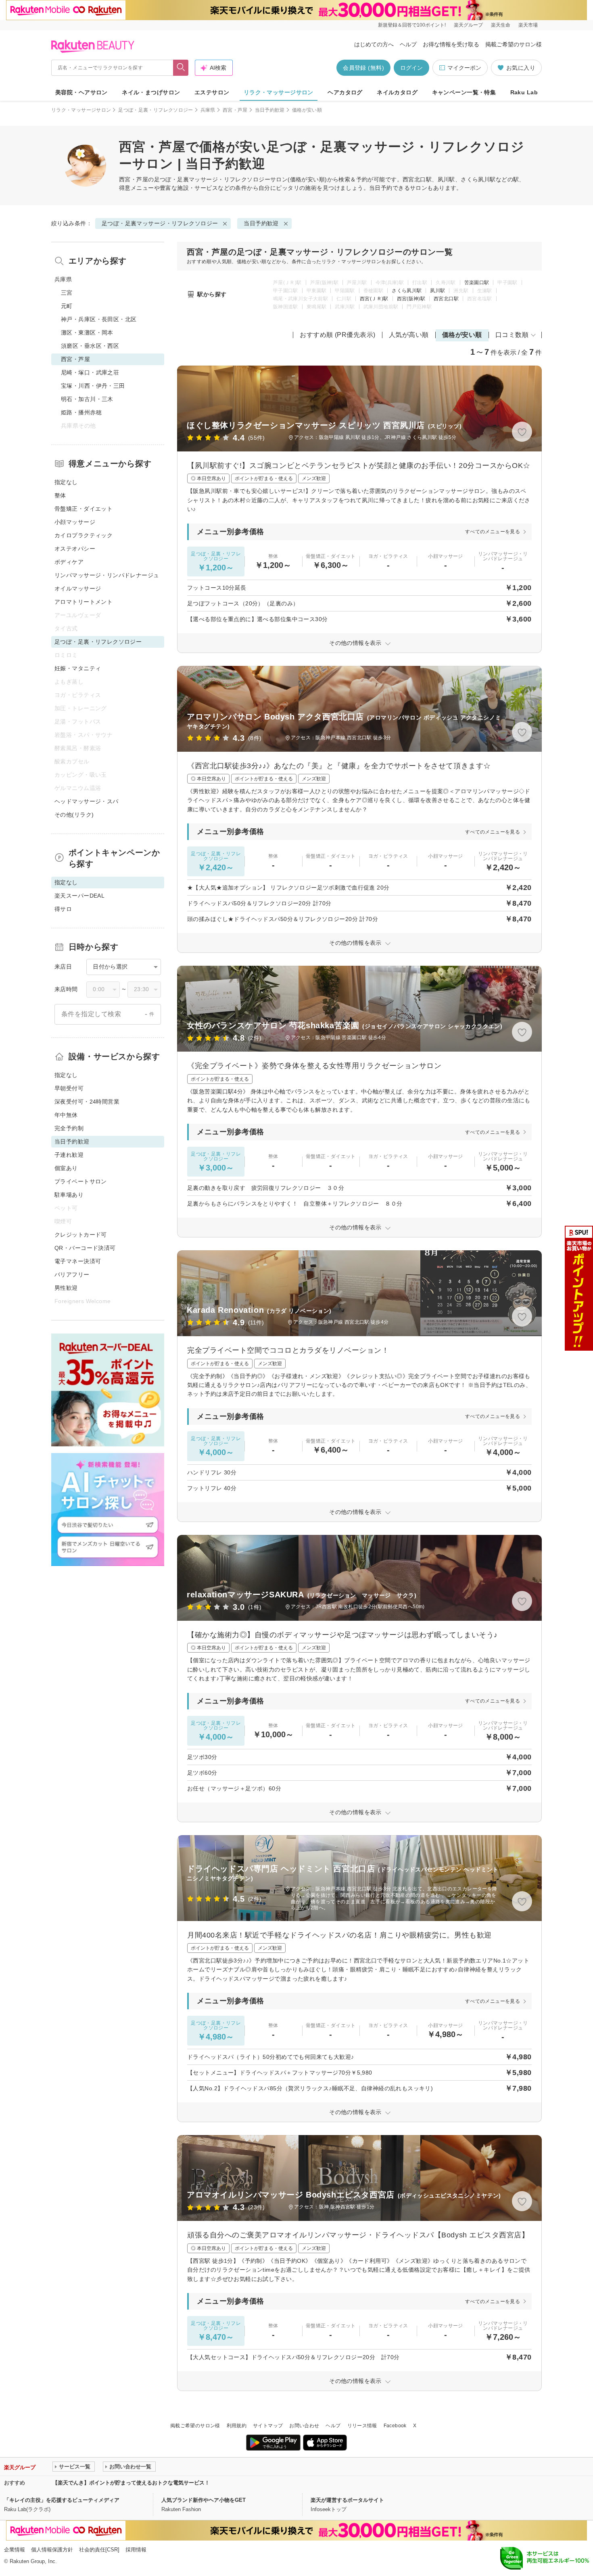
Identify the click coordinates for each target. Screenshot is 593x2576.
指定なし (66, 482)
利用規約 (237, 2426)
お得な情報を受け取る (451, 44)
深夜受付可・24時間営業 (87, 1102)
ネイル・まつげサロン (151, 92)
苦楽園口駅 (477, 283)
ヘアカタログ (345, 92)
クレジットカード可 (81, 1235)
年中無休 (66, 1115)
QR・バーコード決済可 (85, 1248)
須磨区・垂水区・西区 (90, 346)
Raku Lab (524, 92)
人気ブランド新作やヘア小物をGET (204, 2500)
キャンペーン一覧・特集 (464, 92)
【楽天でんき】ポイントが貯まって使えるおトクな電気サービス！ (131, 2483)
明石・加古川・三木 (87, 399)
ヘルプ (408, 44)
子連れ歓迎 (69, 1155)
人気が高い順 (409, 335)
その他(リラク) (74, 815)
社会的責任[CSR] (99, 2550)
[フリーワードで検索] (181, 68)
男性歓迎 (66, 1288)
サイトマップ (268, 2426)
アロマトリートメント (84, 602)
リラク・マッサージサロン (279, 92)
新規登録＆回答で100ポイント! (412, 25)
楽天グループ (468, 25)
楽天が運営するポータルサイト (347, 2500)
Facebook (395, 2426)
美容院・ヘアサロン (81, 92)
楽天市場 (528, 25)
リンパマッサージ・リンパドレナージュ (107, 575)
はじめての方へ (374, 44)
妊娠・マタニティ (78, 668)
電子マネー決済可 (78, 1261)
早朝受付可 (69, 1088)
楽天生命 (501, 25)
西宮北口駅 (446, 299)
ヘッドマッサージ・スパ (87, 801)
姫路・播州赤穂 (81, 412)
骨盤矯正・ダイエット (84, 509)
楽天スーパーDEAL (79, 896)
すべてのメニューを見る (493, 532)
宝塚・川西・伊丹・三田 (93, 386)
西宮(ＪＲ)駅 (374, 299)
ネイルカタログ (397, 92)
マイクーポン (464, 68)
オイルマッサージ (78, 588)
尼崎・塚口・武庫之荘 (90, 372)
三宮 (67, 293)
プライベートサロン (81, 1181)
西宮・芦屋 (235, 110)
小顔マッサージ (75, 522)
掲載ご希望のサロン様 (514, 44)
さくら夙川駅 (407, 291)
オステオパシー (75, 549)
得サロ (63, 909)
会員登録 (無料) (363, 68)
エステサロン (212, 92)
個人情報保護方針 (52, 2550)
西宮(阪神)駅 (411, 299)
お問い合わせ (304, 2426)
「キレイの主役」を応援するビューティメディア (62, 2500)
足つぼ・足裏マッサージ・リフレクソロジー (212, 179)
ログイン (411, 68)
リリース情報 (362, 2426)
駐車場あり (69, 1195)
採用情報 (136, 2550)
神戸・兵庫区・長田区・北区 (99, 319)
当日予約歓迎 (270, 110)
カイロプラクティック (84, 535)
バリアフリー (72, 1274)
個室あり (66, 1168)
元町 (67, 306)
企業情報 (15, 2550)
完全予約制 (69, 1128)
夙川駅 (437, 291)
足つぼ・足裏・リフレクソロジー (156, 110)
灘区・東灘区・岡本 (87, 333)
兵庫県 (208, 110)
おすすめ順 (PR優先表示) (338, 335)
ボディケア (69, 562)
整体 (60, 495)
